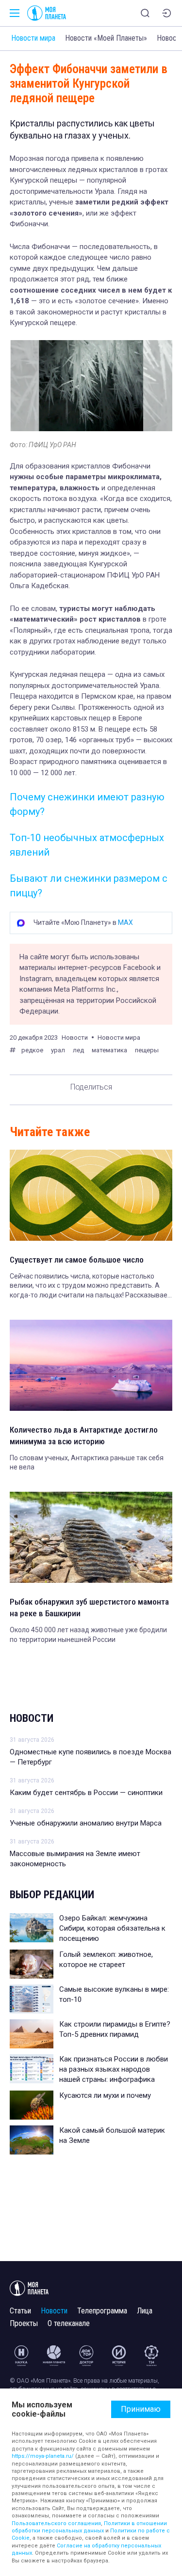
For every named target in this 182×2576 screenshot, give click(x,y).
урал (58, 1050)
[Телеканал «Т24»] (151, 2356)
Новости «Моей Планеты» (106, 38)
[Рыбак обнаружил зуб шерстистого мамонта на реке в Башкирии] (91, 1537)
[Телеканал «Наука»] (21, 2356)
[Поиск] (145, 13)
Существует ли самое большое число (77, 1260)
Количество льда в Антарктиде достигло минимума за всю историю (84, 1436)
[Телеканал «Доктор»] (86, 2356)
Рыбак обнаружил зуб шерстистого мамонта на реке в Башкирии (89, 1608)
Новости (32, 1718)
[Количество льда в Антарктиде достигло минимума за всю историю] (91, 1365)
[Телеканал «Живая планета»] (54, 2356)
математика (109, 1050)
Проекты (24, 2323)
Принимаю (141, 2409)
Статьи (20, 2311)
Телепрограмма (102, 2311)
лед (78, 1050)
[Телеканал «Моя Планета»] (47, 13)
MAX (125, 922)
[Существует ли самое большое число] (91, 1195)
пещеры (147, 1050)
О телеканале (69, 2323)
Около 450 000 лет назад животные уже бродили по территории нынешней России (88, 1635)
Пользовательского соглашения (56, 2523)
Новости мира (33, 38)
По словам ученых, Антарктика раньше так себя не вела (87, 1463)
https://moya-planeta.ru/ (43, 2456)
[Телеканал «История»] (119, 2356)
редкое (32, 1050)
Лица (145, 2311)
